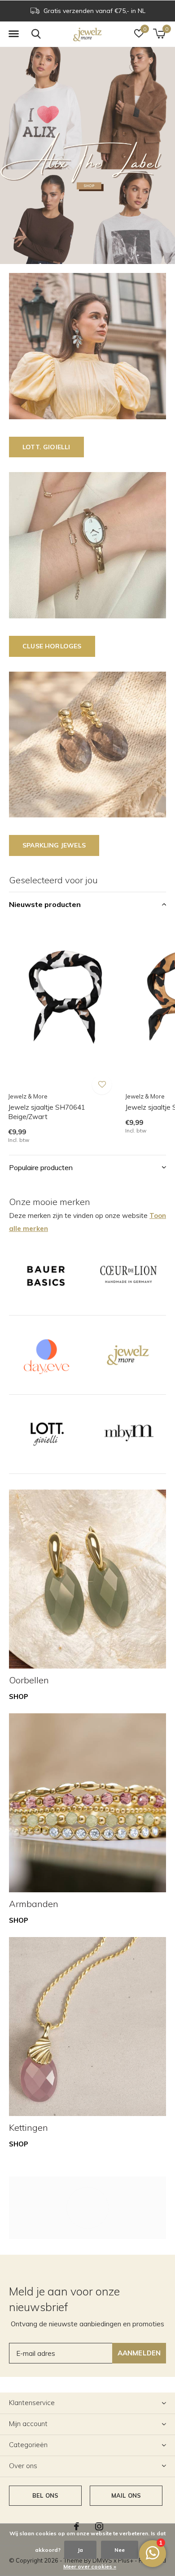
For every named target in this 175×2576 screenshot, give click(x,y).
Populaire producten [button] (41, 1167)
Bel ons (45, 2495)
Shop (19, 1697)
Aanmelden (139, 2353)
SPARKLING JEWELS (54, 845)
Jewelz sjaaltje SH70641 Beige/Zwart (47, 1112)
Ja (80, 2550)
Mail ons (126, 2495)
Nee (120, 2550)
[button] (13, 34)
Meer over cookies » (90, 2566)
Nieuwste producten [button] (45, 904)
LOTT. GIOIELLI (46, 447)
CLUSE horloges (52, 646)
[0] (159, 34)
